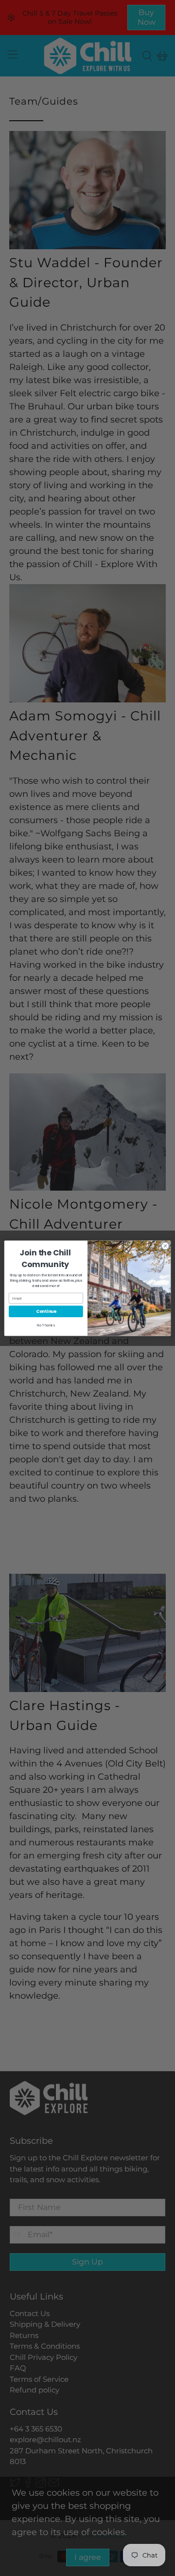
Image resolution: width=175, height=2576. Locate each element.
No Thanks (46, 1325)
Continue (46, 1311)
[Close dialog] (165, 1245)
